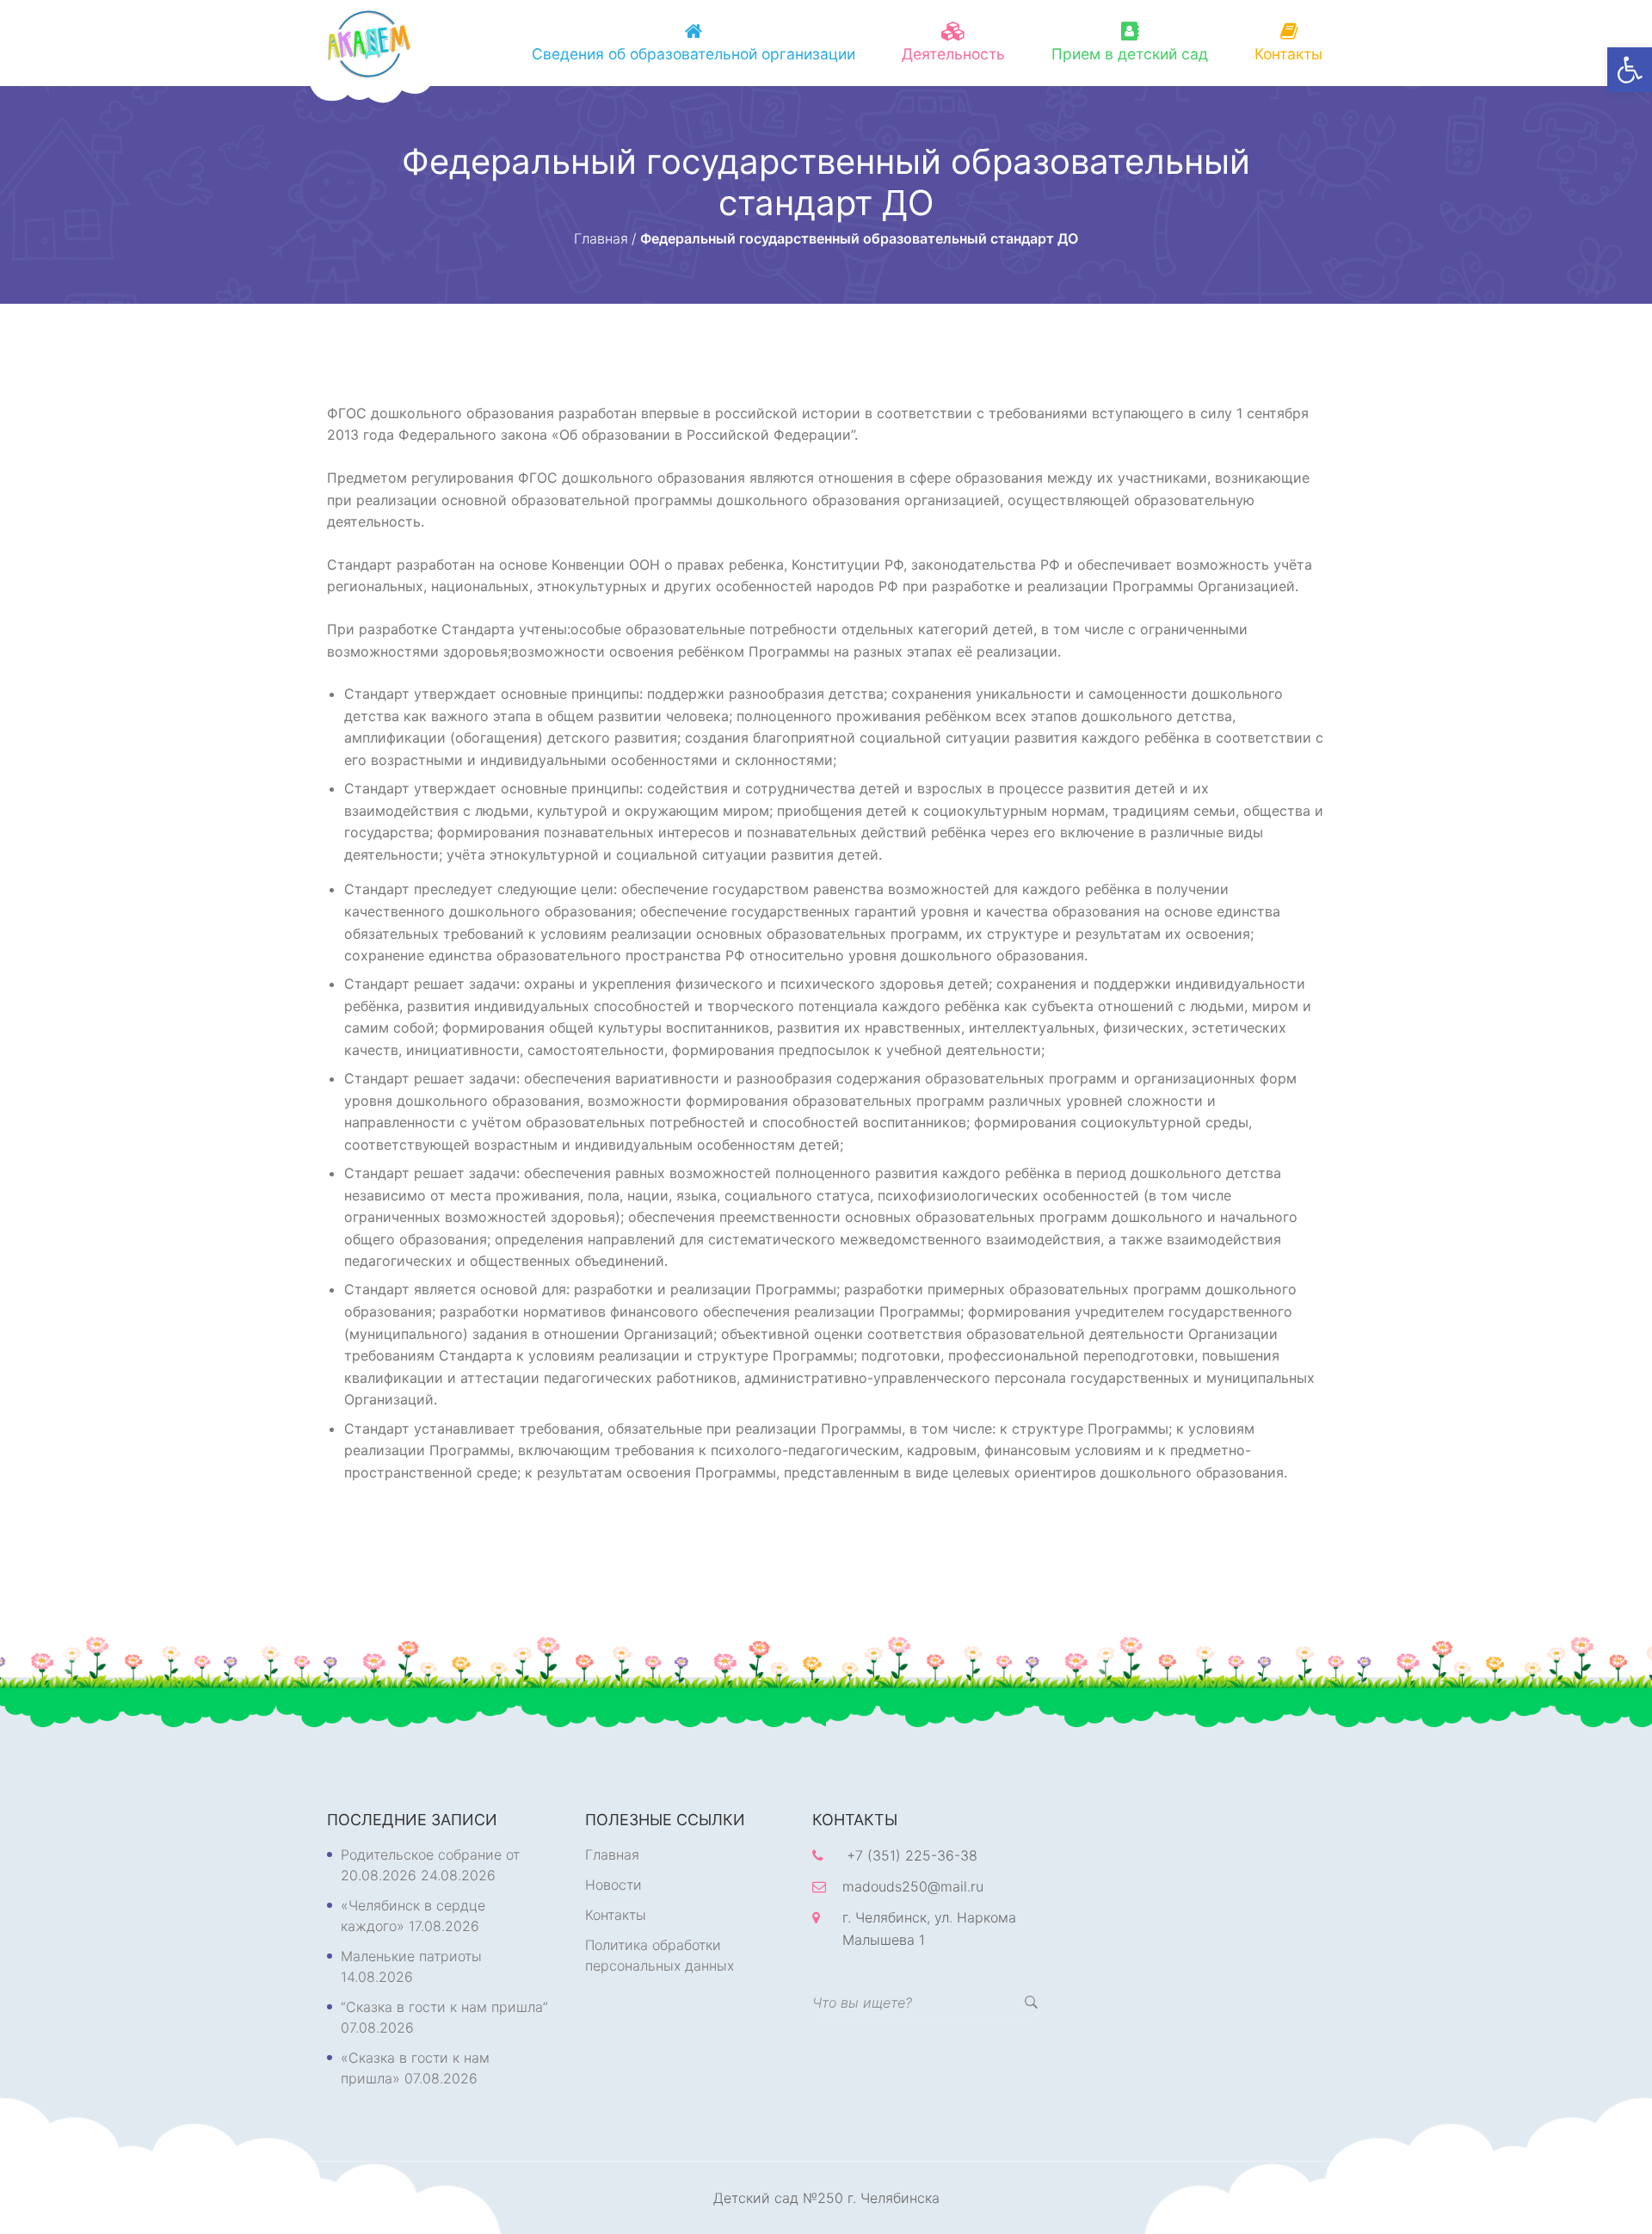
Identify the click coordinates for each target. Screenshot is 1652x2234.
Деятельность (953, 54)
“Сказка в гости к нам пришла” (444, 2007)
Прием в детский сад (1130, 54)
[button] (1630, 70)
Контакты (1288, 54)
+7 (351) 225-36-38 (912, 1855)
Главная (612, 1854)
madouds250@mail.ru (913, 1886)
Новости (613, 1885)
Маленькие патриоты (411, 1956)
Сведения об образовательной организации (693, 54)
